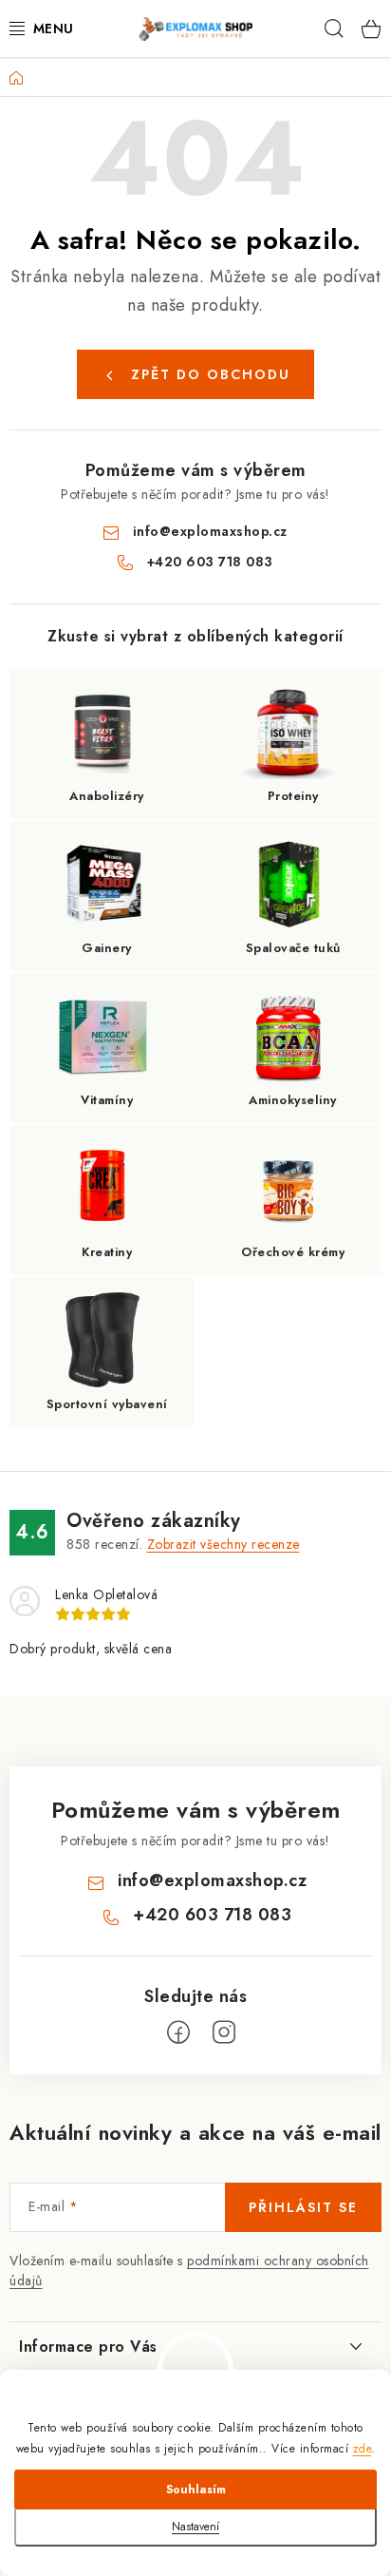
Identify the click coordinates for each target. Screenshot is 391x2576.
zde (363, 2449)
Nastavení (195, 2527)
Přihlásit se (303, 2207)
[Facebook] (178, 2032)
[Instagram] (224, 2032)
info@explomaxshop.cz (210, 531)
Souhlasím (196, 2490)
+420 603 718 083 (210, 562)
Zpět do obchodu (211, 374)
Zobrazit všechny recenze (223, 1544)
